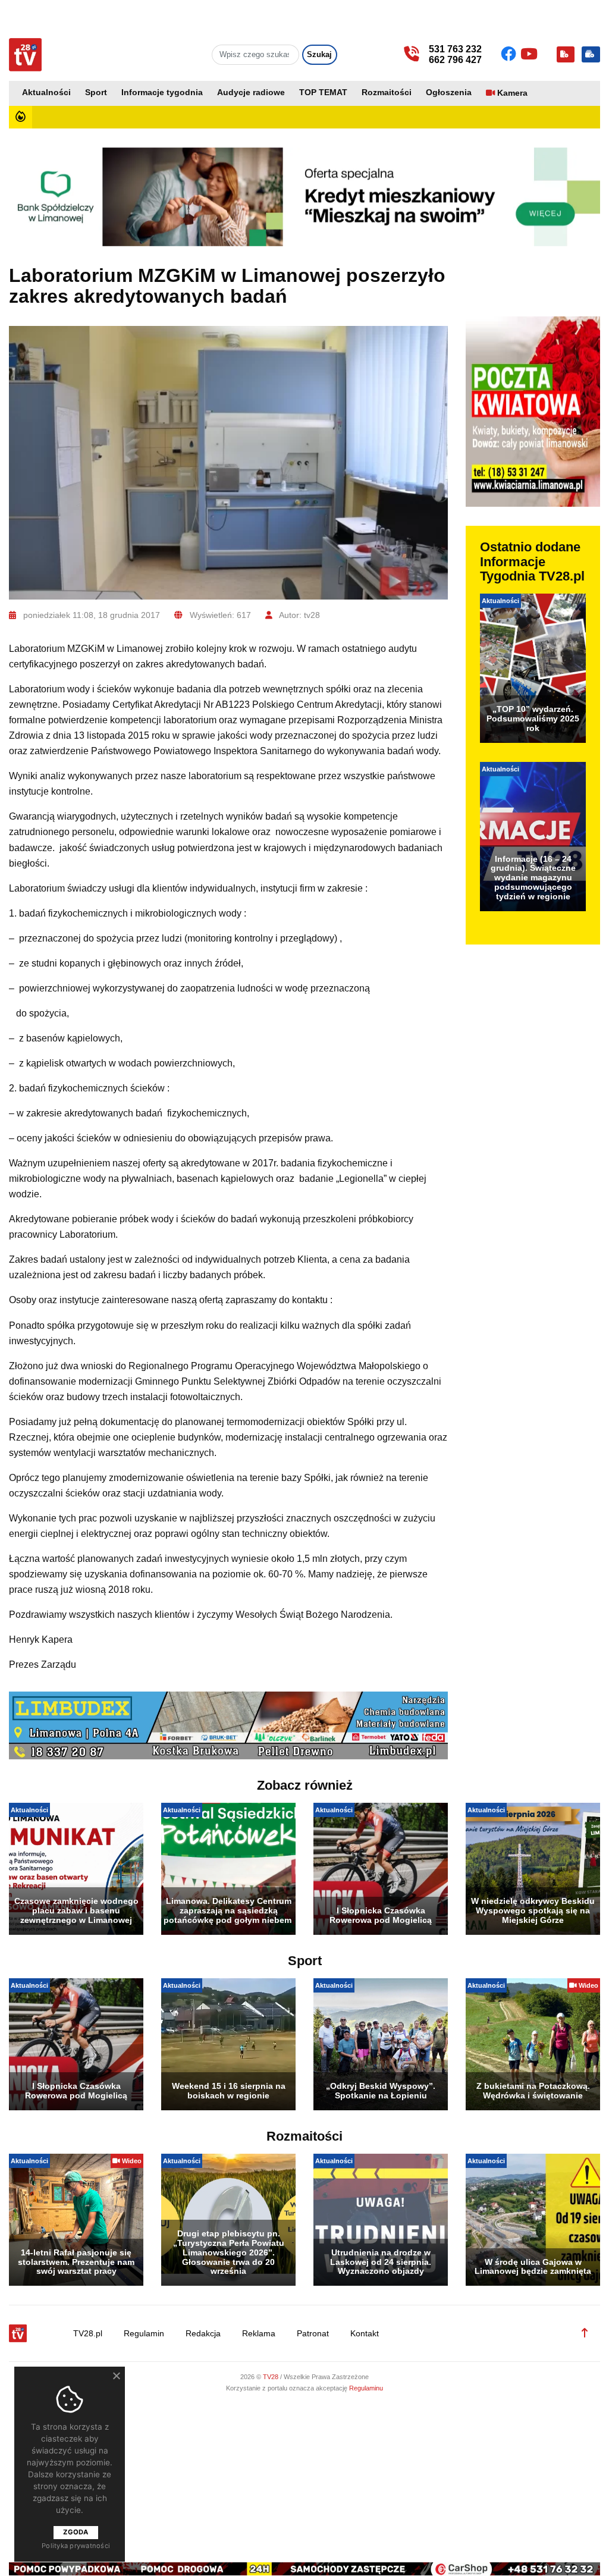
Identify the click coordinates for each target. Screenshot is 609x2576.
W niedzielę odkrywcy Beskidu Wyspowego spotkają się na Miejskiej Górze (533, 1910)
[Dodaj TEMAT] (566, 54)
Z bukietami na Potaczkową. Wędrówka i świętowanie (533, 2091)
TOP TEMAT (323, 92)
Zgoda (76, 2532)
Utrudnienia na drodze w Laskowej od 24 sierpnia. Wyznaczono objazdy (381, 2262)
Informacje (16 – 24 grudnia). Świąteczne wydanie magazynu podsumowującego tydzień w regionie (533, 878)
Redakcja (203, 2334)
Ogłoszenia (449, 92)
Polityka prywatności (76, 2546)
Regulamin (144, 2334)
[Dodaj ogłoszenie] (591, 54)
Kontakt (365, 2334)
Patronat (313, 2334)
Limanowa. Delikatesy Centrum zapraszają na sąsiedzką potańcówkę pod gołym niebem (228, 1910)
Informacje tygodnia (162, 92)
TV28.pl (88, 2334)
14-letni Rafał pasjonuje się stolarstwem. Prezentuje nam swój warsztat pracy (76, 2262)
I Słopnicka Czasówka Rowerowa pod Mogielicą (381, 1915)
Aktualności (46, 92)
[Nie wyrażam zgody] (116, 2376)
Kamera (512, 93)
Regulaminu (366, 2388)
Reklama (259, 2334)
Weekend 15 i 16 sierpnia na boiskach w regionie (229, 2091)
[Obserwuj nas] (511, 54)
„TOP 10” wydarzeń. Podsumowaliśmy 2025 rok (533, 718)
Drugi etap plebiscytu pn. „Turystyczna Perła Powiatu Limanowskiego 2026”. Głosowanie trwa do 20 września (229, 2252)
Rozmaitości (387, 92)
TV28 (271, 2377)
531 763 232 (455, 49)
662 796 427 (455, 60)
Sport (96, 92)
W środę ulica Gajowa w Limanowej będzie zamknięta (533, 2267)
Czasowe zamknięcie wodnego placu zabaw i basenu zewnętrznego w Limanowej (76, 1910)
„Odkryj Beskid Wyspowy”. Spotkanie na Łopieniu (381, 2091)
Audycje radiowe (251, 92)
